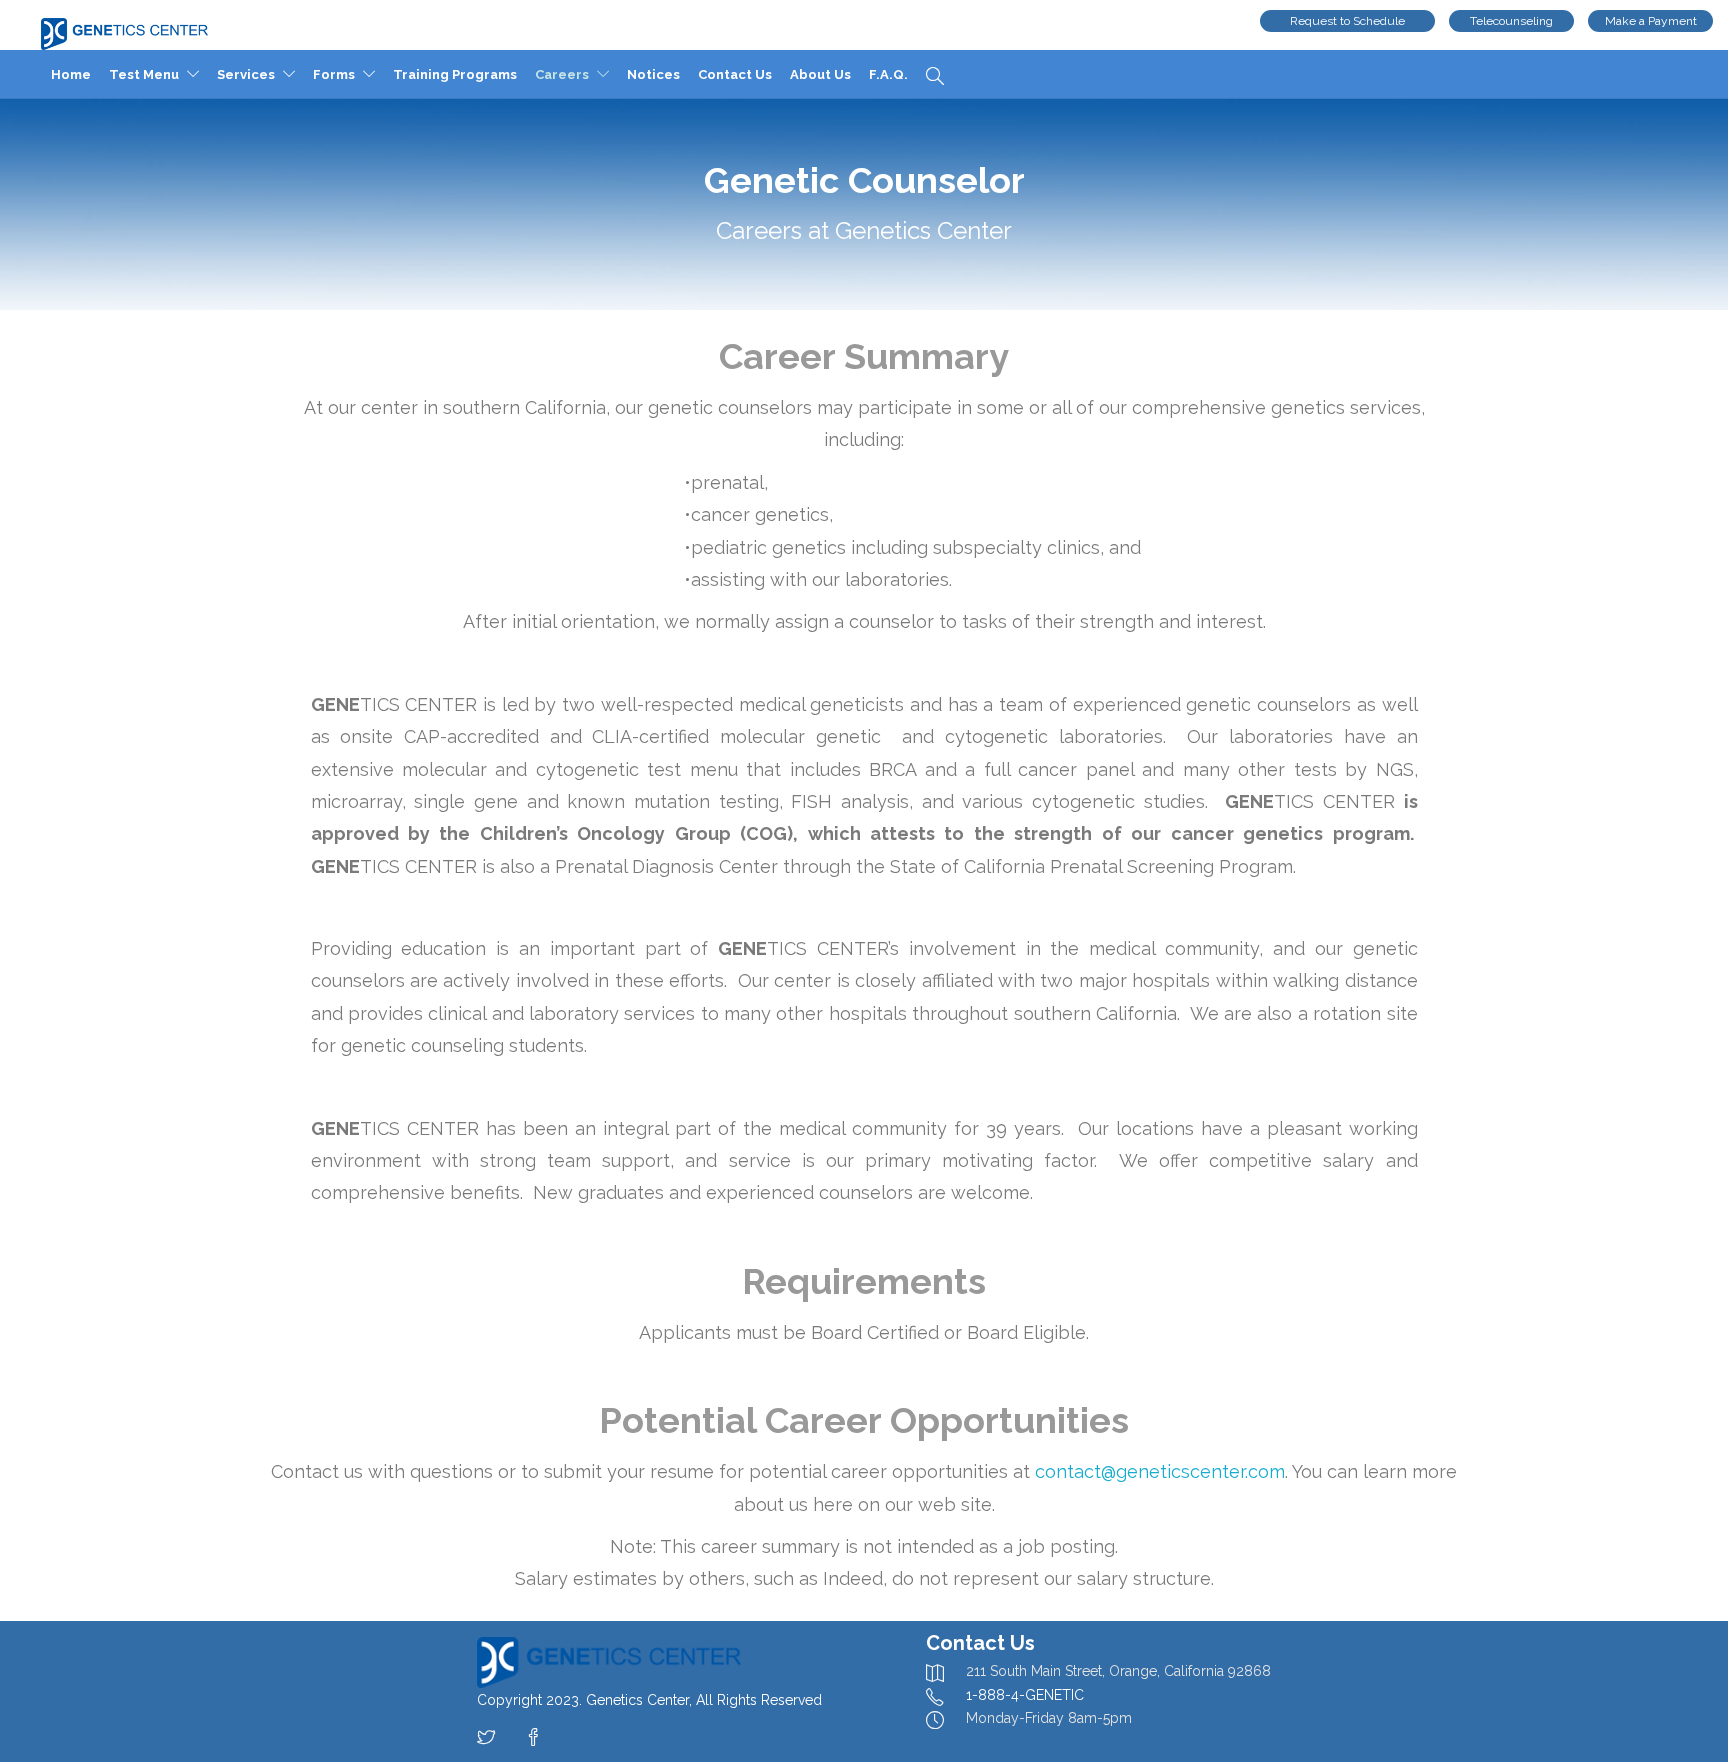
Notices (659, 74)
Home (77, 74)
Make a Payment (1651, 21)
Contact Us (741, 74)
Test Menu (150, 74)
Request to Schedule (1347, 21)
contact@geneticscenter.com (1160, 1471)
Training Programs (461, 74)
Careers (568, 74)
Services (252, 74)
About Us (826, 74)
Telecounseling (1511, 21)
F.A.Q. (894, 74)
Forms (340, 74)
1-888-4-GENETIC (1025, 1695)
